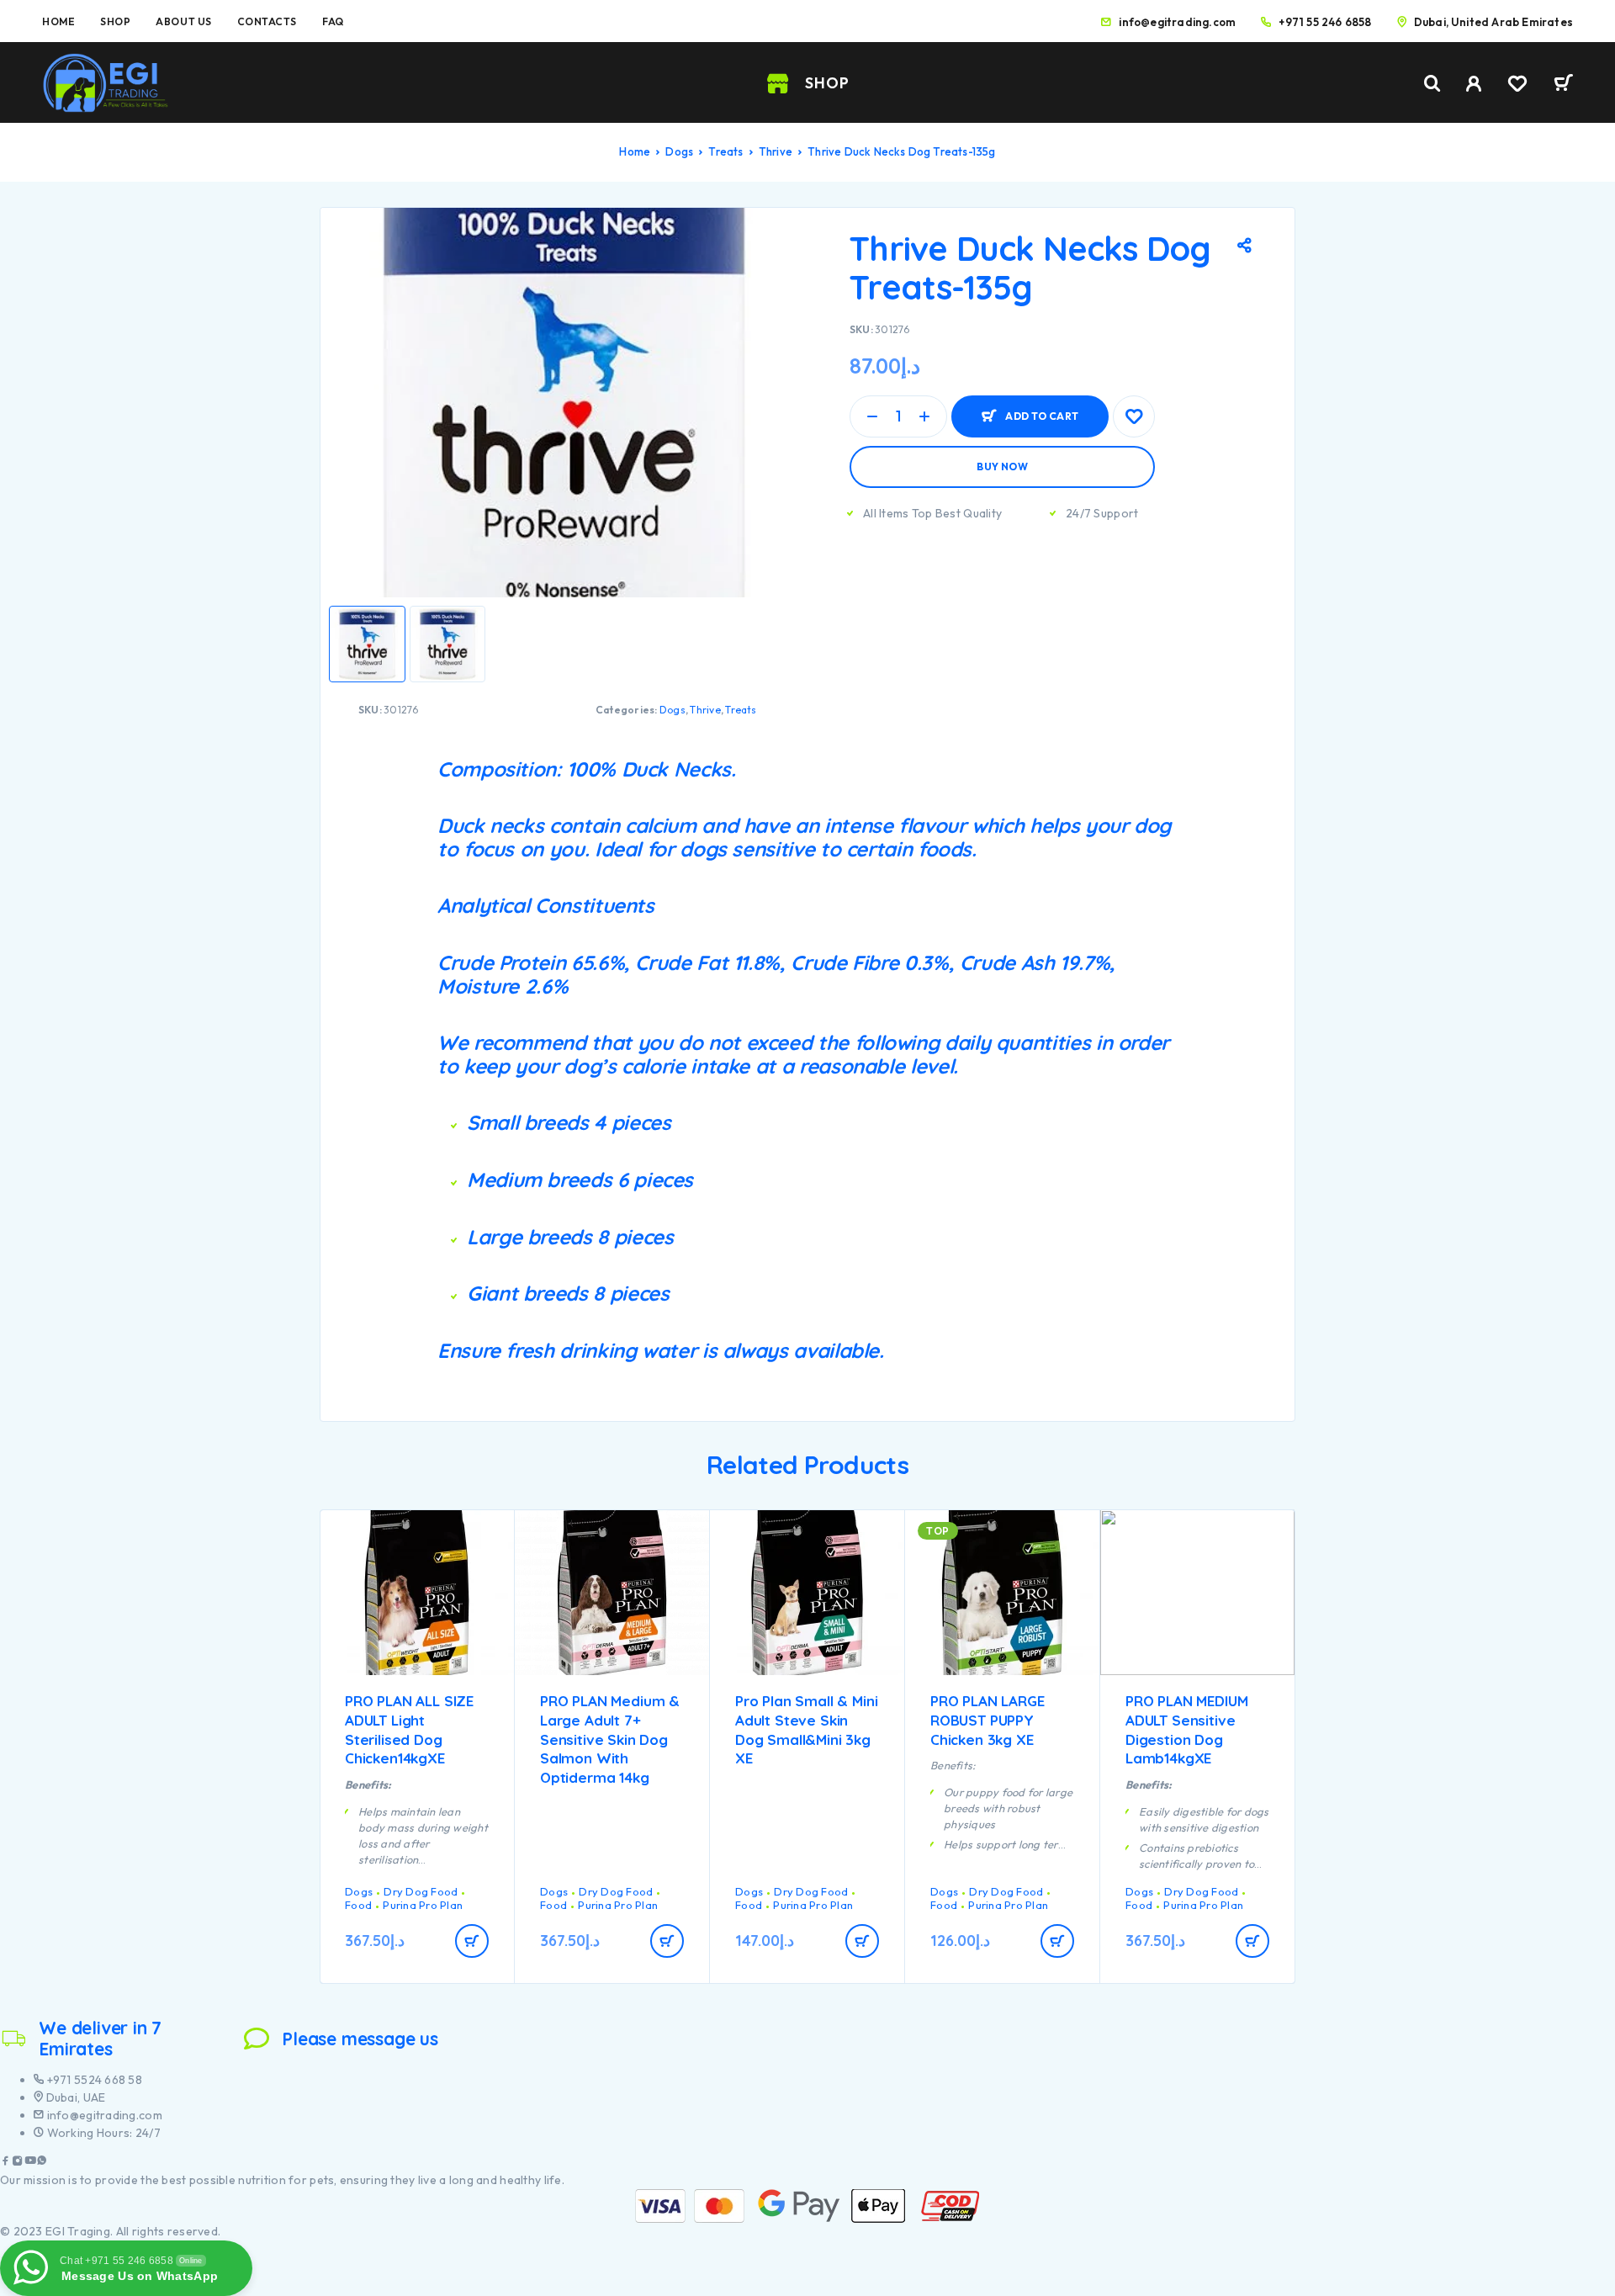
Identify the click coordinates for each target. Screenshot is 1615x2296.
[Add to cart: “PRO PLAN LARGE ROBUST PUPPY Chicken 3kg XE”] (1057, 1941)
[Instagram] (18, 2163)
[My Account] (1474, 84)
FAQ (333, 21)
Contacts (267, 21)
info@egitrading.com (1177, 22)
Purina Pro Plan (423, 1905)
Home (58, 21)
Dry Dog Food (421, 1891)
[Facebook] (6, 2163)
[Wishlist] (1517, 86)
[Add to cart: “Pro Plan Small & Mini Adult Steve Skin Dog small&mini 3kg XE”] (862, 1941)
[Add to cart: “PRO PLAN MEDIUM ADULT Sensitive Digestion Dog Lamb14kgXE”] (1252, 1941)
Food (358, 1905)
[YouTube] (30, 2163)
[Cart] (1563, 85)
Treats (725, 151)
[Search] (1432, 84)
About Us (183, 21)
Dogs (679, 151)
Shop (115, 21)
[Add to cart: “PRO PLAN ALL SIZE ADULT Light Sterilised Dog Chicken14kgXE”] (472, 1941)
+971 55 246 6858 (1325, 22)
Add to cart (1042, 409)
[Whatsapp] (42, 2163)
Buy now (1002, 467)
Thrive (776, 151)
